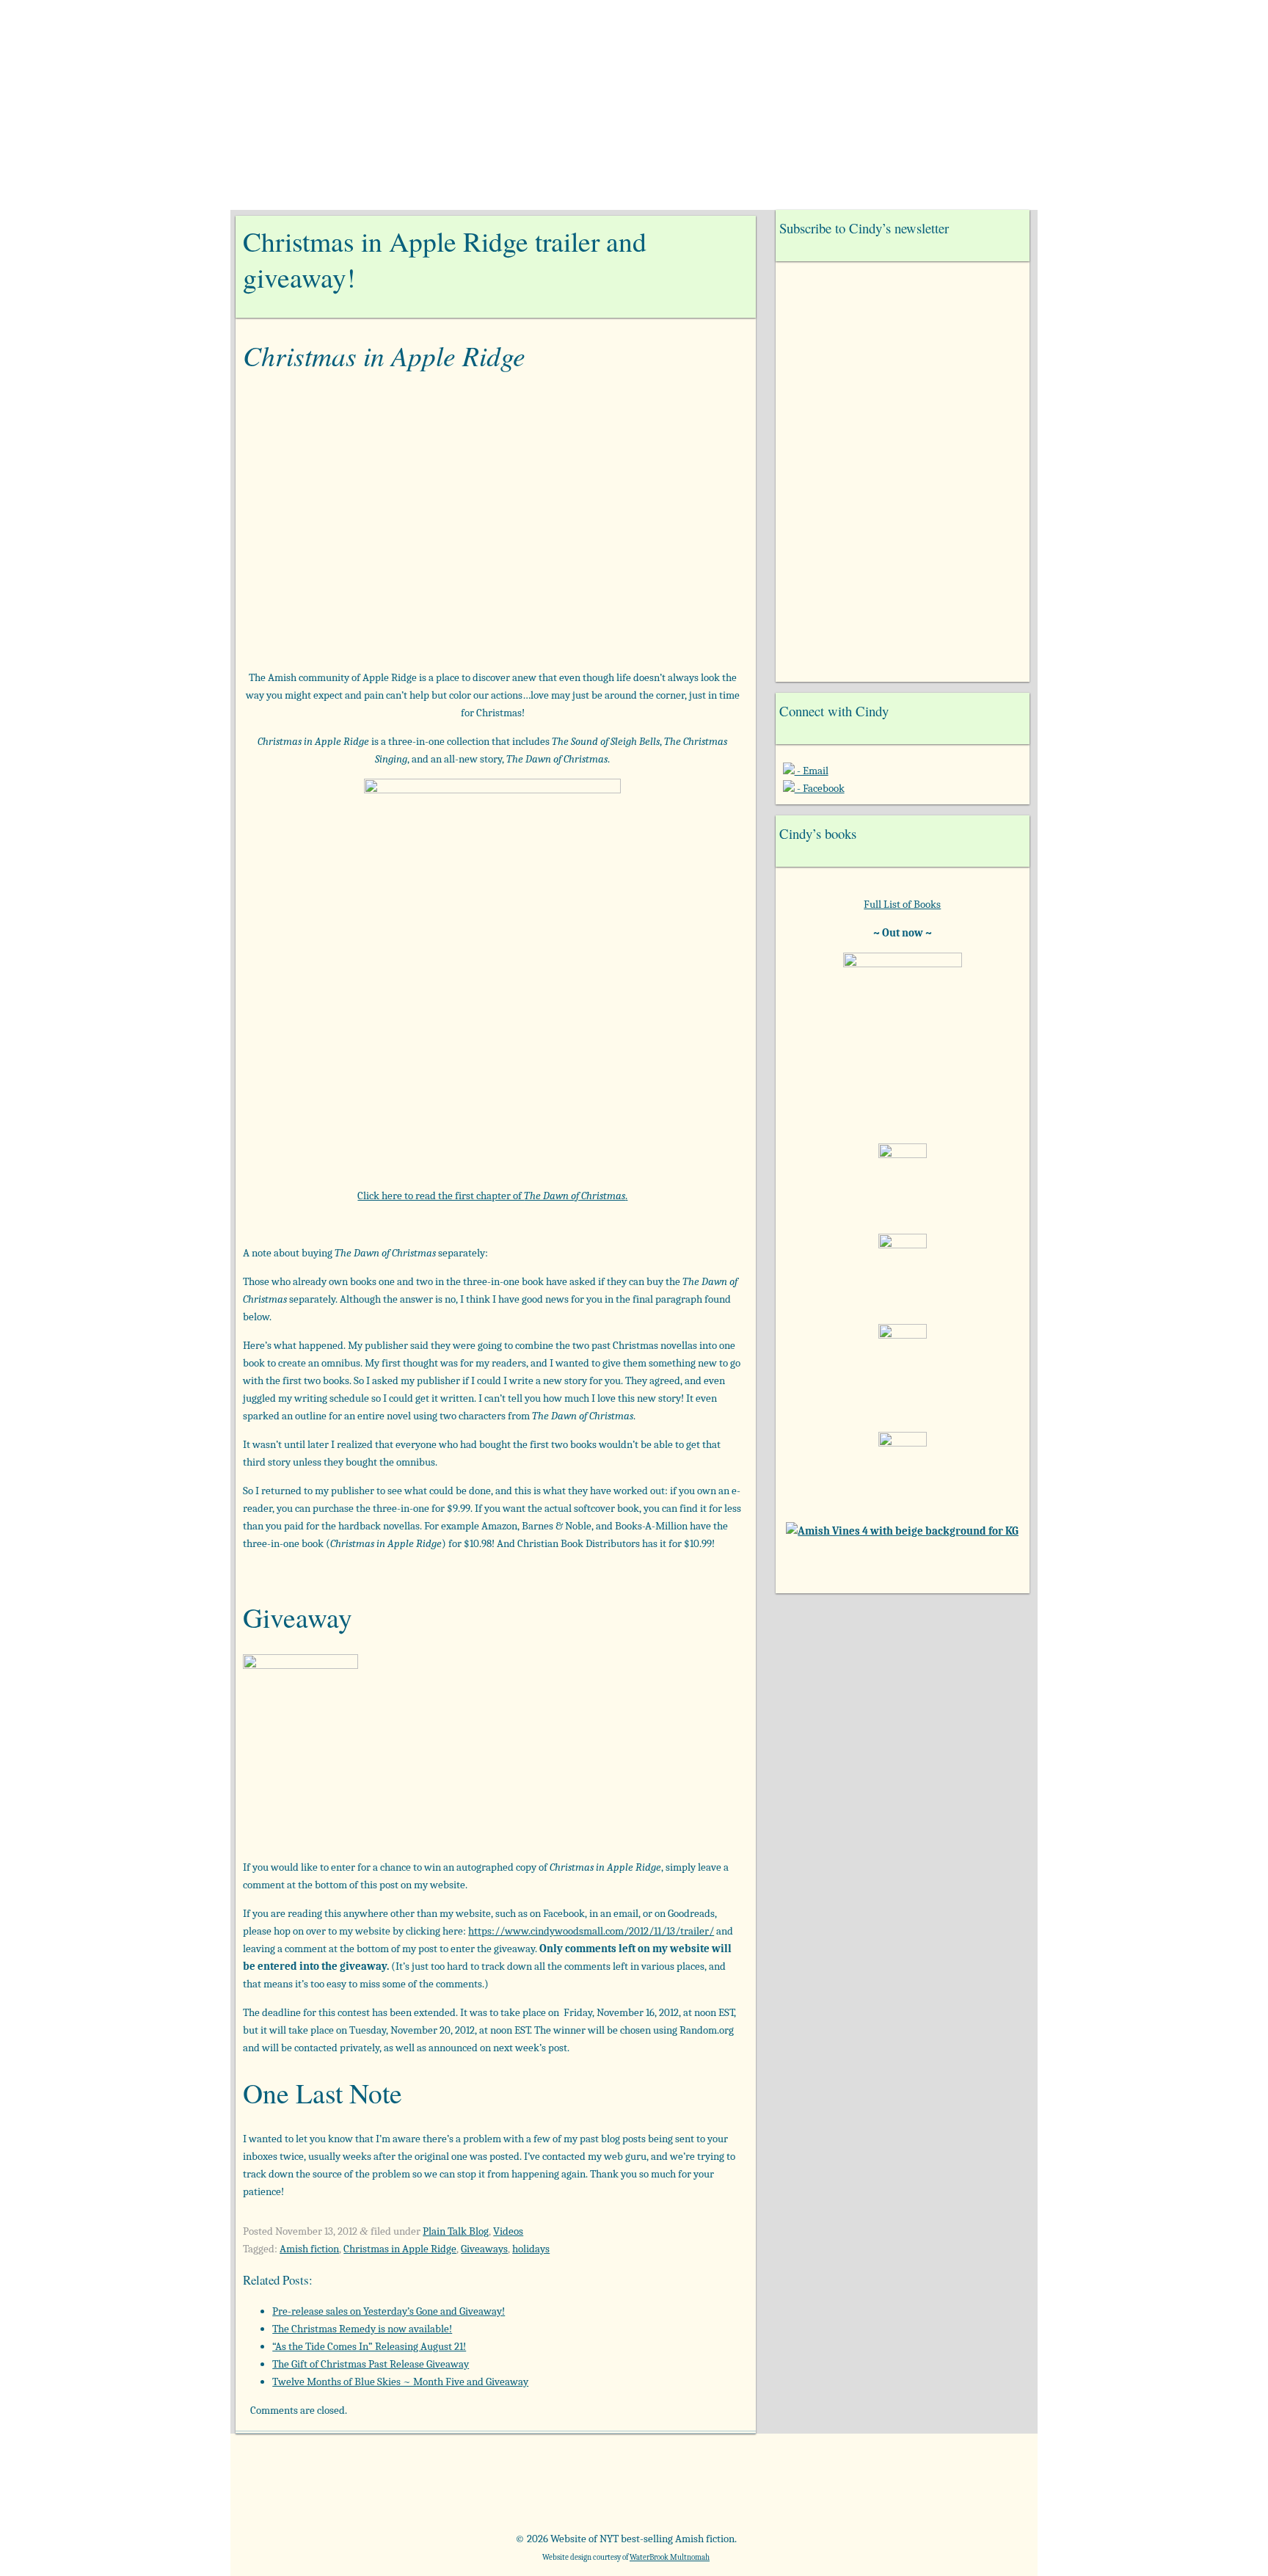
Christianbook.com (689, 2488)
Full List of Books (902, 904)
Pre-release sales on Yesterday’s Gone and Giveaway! (389, 2311)
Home (464, 190)
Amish (719, 190)
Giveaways (484, 2249)
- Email (812, 771)
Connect (797, 190)
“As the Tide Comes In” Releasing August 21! (369, 2346)
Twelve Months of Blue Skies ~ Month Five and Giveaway (400, 2382)
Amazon (319, 2488)
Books (533, 190)
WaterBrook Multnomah (670, 2557)
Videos (508, 2231)
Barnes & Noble (442, 2488)
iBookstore (812, 2488)
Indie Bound (935, 2488)
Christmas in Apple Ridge (400, 2249)
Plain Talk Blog (456, 2231)
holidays (531, 2249)
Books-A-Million (565, 2488)
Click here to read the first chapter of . (492, 1196)
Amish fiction (309, 2249)
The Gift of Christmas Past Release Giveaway (371, 2364)
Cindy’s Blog (626, 190)
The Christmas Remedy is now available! (362, 2329)
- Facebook (820, 788)
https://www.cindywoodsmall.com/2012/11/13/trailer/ (591, 1931)
